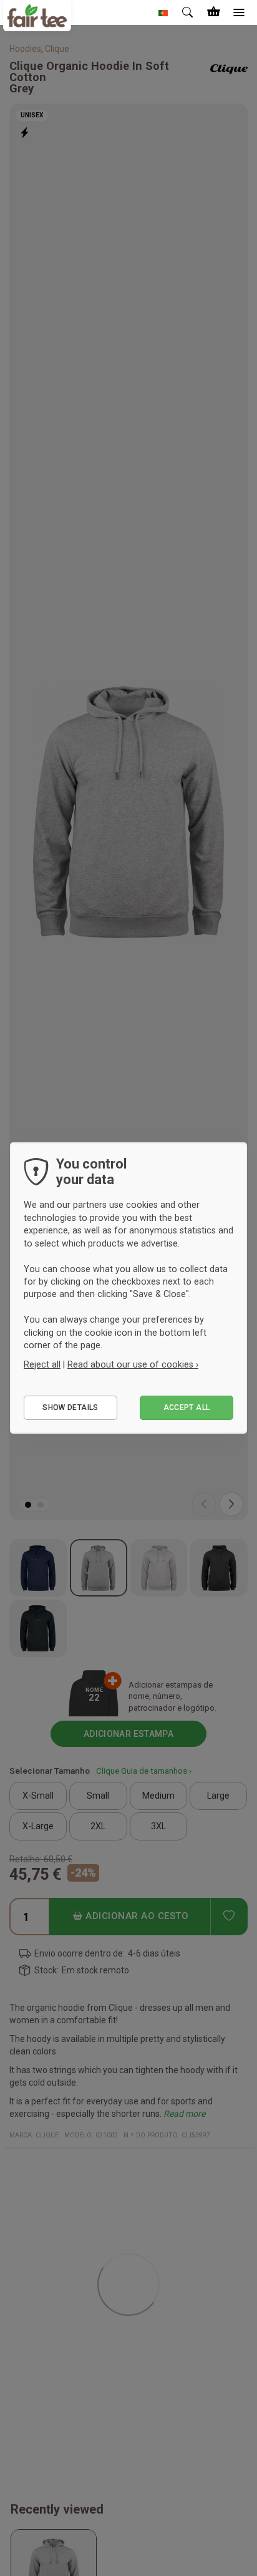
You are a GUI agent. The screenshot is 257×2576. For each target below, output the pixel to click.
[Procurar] (188, 12)
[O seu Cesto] (213, 12)
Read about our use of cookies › (133, 1364)
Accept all (187, 1407)
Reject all (42, 1364)
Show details (70, 1407)
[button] (163, 12)
